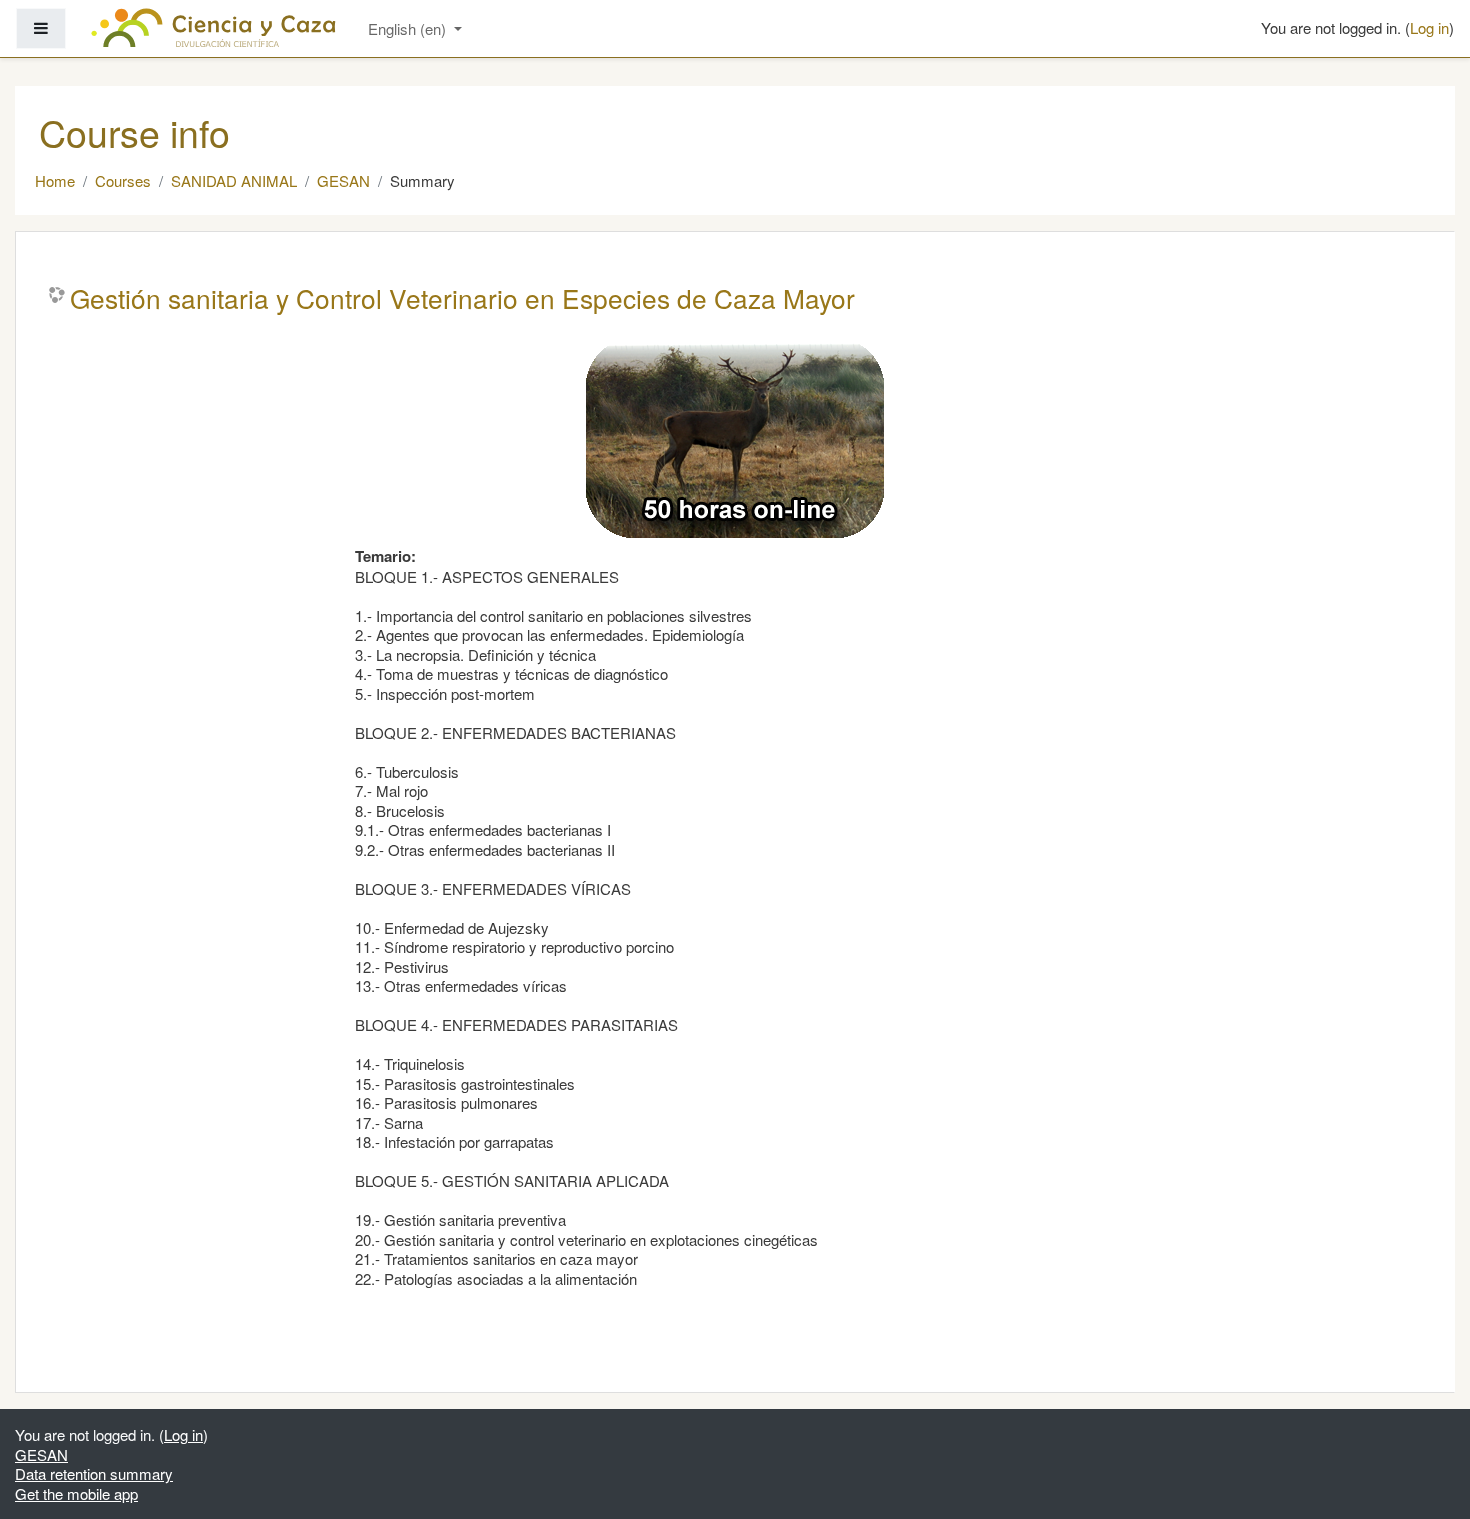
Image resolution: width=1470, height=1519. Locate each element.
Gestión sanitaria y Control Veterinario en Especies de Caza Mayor (462, 298)
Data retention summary (94, 1473)
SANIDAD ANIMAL (234, 180)
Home (55, 180)
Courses (123, 180)
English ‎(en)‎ (409, 28)
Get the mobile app (76, 1493)
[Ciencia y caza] (213, 28)
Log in (1429, 27)
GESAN (343, 180)
